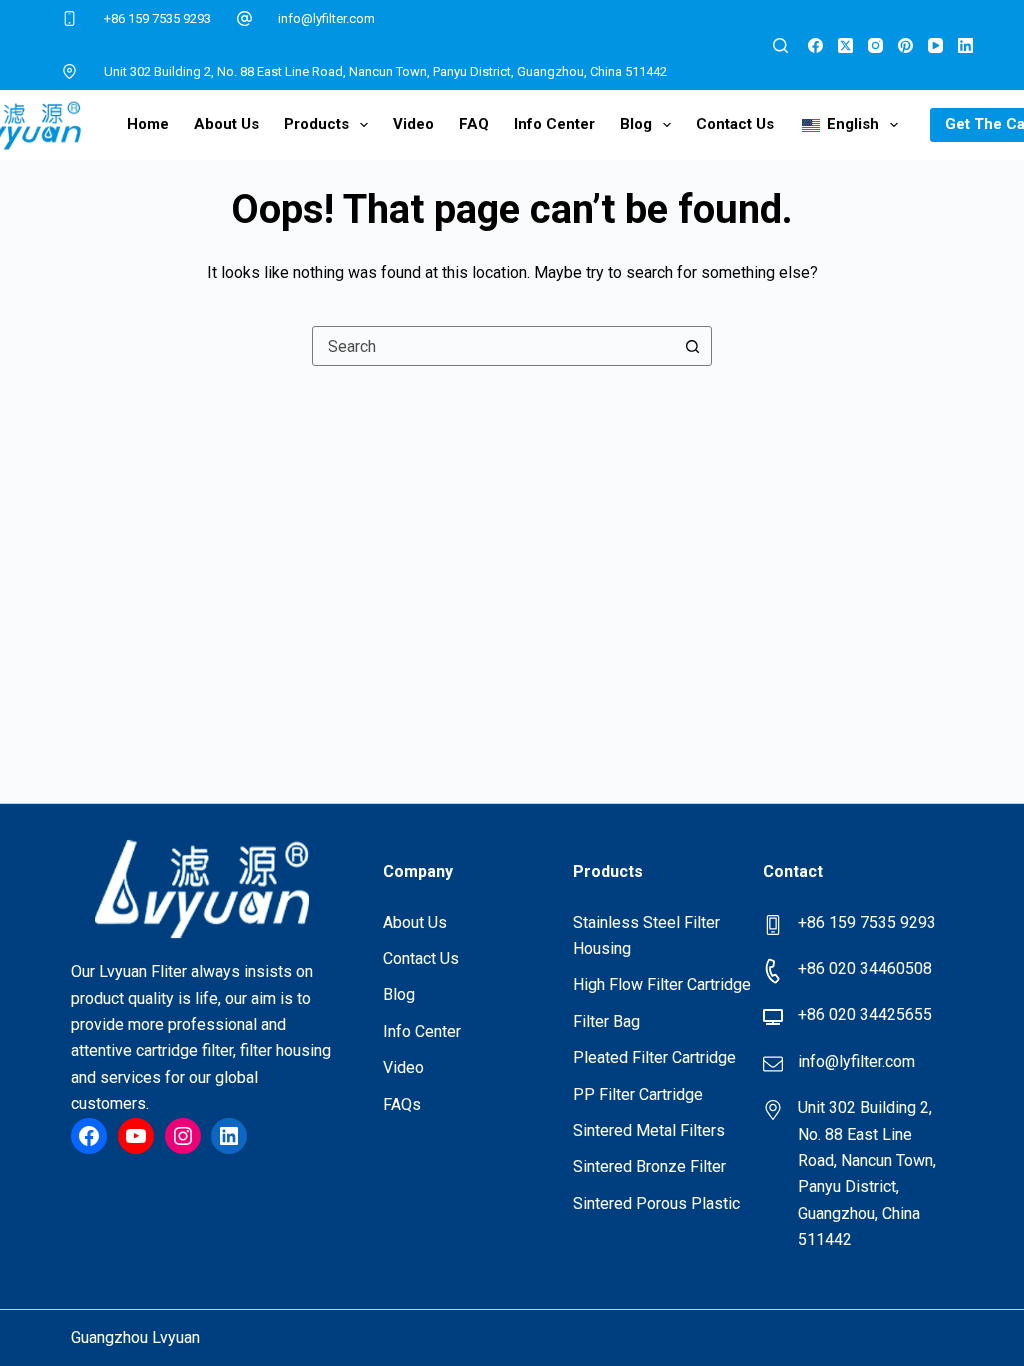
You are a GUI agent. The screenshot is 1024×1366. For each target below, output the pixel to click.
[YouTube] (935, 45)
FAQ (474, 124)
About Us (226, 124)
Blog (636, 124)
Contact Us (735, 124)
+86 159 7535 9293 (157, 18)
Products (316, 124)
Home (148, 124)
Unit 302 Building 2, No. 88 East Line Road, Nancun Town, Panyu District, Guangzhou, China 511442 (385, 71)
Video (413, 124)
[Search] (780, 45)
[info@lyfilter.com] (245, 19)
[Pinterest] (905, 45)
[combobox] (493, 346)
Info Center (554, 124)
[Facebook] (815, 45)
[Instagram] (875, 45)
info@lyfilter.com (326, 18)
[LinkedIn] (965, 45)
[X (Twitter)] (845, 45)
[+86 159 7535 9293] (70, 19)
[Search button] (692, 346)
